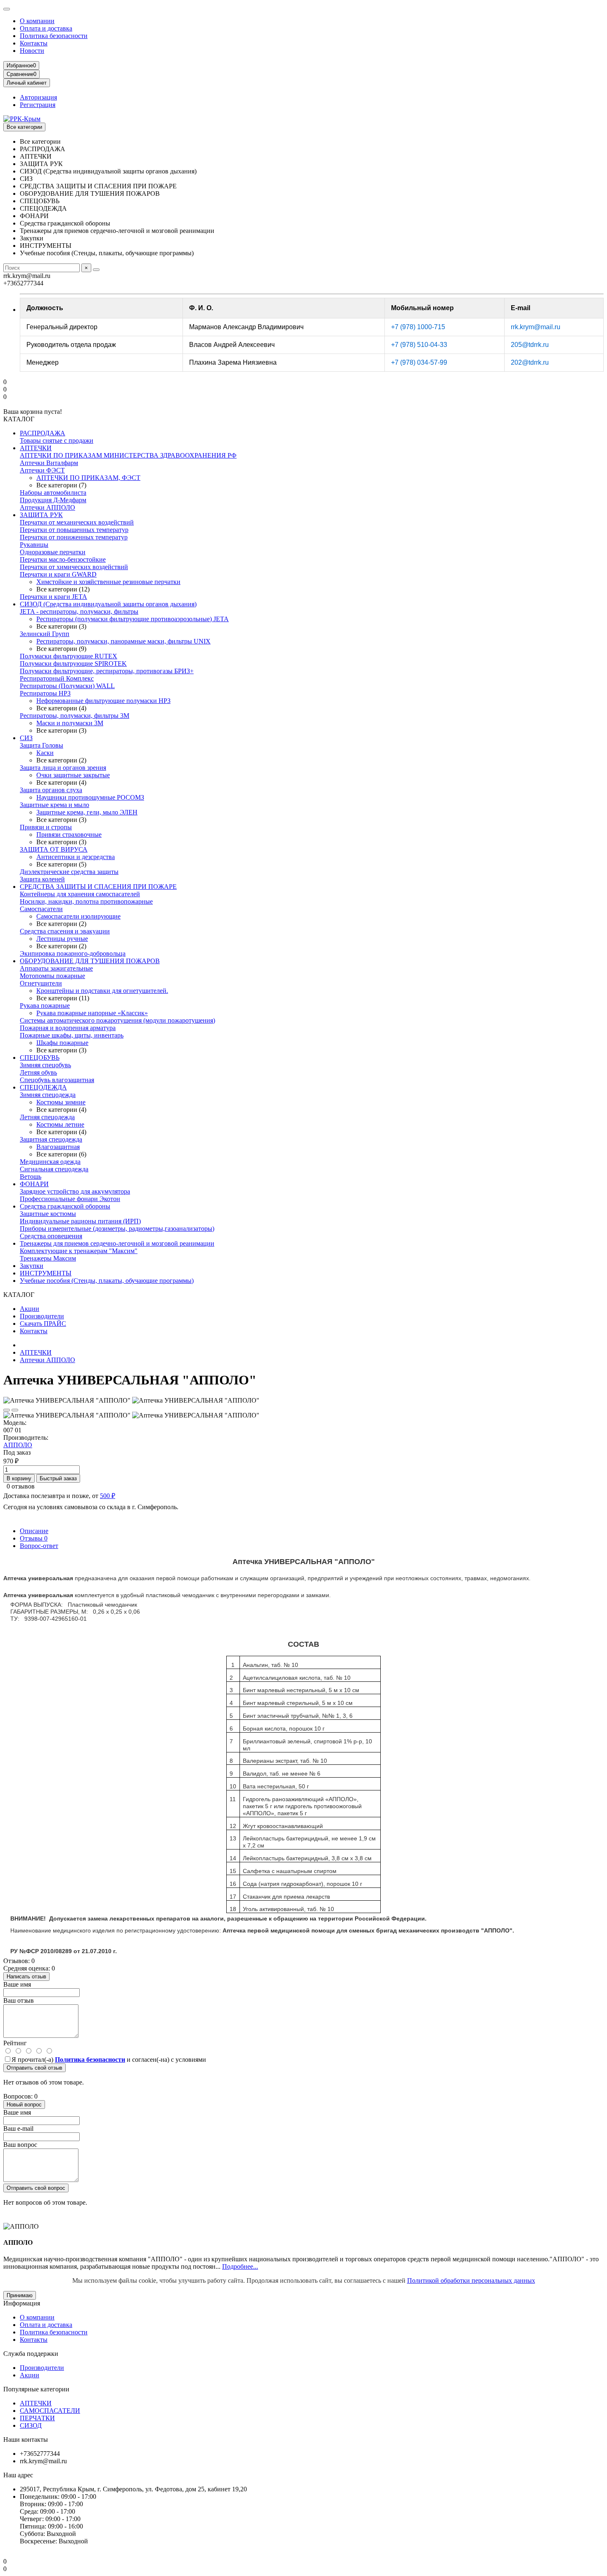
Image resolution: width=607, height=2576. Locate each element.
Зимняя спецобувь (45, 1065)
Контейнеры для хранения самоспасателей (80, 894)
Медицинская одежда (50, 1162)
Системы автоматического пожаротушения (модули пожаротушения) (117, 1020)
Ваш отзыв (19, 2000)
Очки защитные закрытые (73, 775)
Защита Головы (41, 745)
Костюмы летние (60, 1124)
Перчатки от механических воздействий (77, 522)
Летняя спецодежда (47, 1117)
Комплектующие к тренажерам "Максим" (79, 1251)
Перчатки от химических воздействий (74, 567)
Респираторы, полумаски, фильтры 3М (75, 716)
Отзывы (34, 1538)
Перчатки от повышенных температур (74, 530)
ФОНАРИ (34, 1184)
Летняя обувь (38, 1072)
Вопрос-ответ (39, 1546)
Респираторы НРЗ (45, 693)
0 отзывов (21, 1486)
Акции (30, 1309)
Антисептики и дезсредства (76, 857)
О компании (37, 21)
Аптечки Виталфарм (49, 463)
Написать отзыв (26, 1977)
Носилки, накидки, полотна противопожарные (86, 901)
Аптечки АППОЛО (47, 507)
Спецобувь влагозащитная (57, 1080)
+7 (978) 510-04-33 (419, 345)
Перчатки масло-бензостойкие (63, 559)
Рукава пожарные (45, 1005)
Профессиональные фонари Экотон (70, 1199)
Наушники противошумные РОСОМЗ (90, 797)
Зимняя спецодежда (48, 1095)
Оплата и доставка (46, 28)
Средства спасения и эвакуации (65, 931)
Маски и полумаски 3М (70, 723)
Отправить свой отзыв (34, 2068)
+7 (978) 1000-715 (418, 327)
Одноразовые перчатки (53, 552)
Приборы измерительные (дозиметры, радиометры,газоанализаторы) (117, 1229)
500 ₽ (108, 1496)
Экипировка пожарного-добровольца (73, 953)
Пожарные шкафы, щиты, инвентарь (72, 1035)
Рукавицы (34, 545)
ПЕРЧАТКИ (37, 2418)
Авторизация (38, 97)
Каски (45, 753)
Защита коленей (42, 879)
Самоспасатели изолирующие (78, 916)
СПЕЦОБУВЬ (40, 1058)
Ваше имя (17, 1984)
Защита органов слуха (51, 790)
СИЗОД (31, 2425)
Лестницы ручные (62, 939)
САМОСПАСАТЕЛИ (50, 2411)
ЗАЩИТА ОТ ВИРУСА (54, 849)
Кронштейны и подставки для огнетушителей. (102, 991)
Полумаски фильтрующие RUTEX (69, 656)
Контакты (34, 43)
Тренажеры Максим (48, 1258)
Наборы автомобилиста (53, 493)
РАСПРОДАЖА (43, 433)
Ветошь (31, 1176)
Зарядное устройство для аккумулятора (75, 1191)
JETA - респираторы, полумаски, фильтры (79, 611)
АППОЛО (18, 1445)
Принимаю (20, 2295)
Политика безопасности (54, 36)
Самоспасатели (41, 909)
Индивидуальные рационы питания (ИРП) (80, 1221)
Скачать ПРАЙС (43, 1324)
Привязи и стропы (46, 827)
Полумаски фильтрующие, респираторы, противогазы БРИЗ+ (107, 671)
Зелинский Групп (45, 634)
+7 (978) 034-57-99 (419, 362)
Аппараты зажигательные (56, 968)
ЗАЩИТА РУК (41, 515)
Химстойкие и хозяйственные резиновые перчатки (108, 582)
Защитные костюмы (48, 1214)
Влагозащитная (58, 1147)
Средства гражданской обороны (65, 1206)
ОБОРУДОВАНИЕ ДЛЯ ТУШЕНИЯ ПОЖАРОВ (90, 961)
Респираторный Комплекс (57, 678)
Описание (34, 1531)
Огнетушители (41, 983)
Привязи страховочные (69, 835)
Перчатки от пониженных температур (74, 537)
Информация (22, 2303)
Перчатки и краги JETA (53, 597)
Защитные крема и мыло (55, 805)
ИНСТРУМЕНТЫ (46, 1273)
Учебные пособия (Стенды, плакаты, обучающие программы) (107, 1281)
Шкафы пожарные (62, 1043)
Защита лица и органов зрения (63, 768)
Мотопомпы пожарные (52, 976)
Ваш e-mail (18, 2128)
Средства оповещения (51, 1236)
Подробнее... (240, 2266)
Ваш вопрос (20, 2145)
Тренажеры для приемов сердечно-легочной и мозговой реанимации (117, 1243)
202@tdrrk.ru (530, 362)
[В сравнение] (15, 1410)
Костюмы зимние (61, 1102)
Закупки (32, 1266)
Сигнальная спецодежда (54, 1169)
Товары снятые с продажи (57, 440)
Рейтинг (15, 2043)
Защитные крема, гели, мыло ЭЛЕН (87, 812)
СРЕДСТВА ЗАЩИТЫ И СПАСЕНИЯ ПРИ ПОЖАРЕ (98, 887)
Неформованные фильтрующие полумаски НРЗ (103, 701)
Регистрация (38, 105)
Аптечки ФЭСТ (42, 470)
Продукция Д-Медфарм (53, 500)
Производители (42, 1316)
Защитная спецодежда (51, 1139)
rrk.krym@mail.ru (536, 327)
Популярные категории (36, 2389)
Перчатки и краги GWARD (58, 574)
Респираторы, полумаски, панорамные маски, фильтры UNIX (123, 641)
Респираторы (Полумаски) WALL (67, 686)
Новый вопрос (24, 2105)
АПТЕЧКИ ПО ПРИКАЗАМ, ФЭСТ (88, 478)
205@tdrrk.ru (530, 345)
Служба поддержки (31, 2354)
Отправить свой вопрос (36, 2188)
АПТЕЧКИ (36, 448)
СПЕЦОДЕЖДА (43, 1087)
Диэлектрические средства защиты (69, 872)
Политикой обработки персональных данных (471, 2280)
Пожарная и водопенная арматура (68, 1028)
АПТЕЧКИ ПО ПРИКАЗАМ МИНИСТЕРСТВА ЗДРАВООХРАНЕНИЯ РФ (128, 455)
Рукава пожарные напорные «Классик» (92, 1013)
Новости (32, 51)
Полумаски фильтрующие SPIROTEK (73, 664)
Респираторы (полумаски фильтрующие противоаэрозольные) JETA (133, 619)
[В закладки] (7, 1410)
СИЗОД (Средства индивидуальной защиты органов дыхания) (108, 604)
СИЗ (26, 738)
